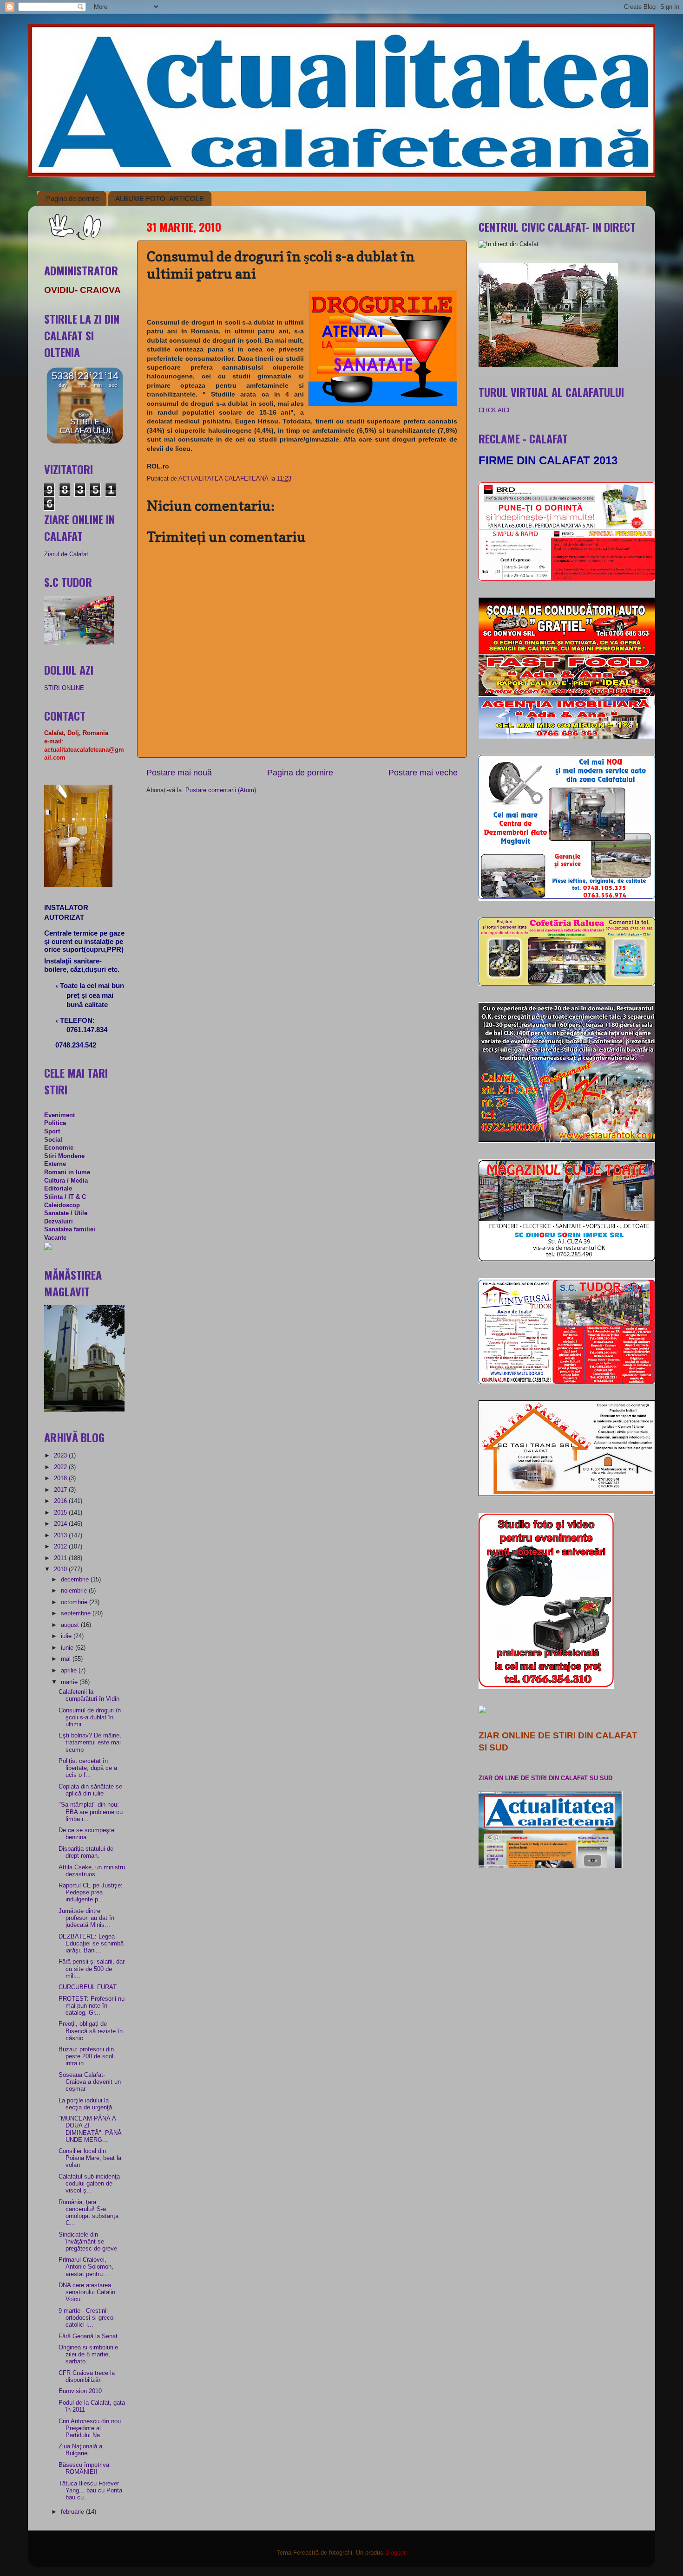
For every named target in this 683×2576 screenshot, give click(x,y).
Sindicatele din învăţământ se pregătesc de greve (88, 2242)
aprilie (70, 1671)
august (71, 1625)
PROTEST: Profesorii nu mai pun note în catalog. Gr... (92, 2006)
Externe (55, 1164)
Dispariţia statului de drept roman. (86, 1852)
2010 (61, 1569)
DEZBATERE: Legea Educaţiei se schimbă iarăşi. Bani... (91, 1944)
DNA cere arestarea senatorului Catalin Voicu (87, 2292)
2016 (61, 1501)
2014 (61, 1524)
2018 (61, 1478)
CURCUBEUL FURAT (88, 1987)
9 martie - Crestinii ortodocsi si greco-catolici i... (87, 2318)
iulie (67, 1636)
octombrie (75, 1602)
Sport (52, 1132)
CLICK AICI (494, 410)
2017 (61, 1490)
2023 (61, 1456)
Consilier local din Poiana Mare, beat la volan (90, 2158)
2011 (61, 1558)
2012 (61, 1547)
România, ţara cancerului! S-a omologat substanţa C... (89, 2213)
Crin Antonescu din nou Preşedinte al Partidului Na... (90, 2428)
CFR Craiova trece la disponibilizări (87, 2377)
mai (67, 1659)
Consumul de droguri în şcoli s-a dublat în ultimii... (90, 1717)
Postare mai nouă (179, 773)
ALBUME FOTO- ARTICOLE (160, 198)
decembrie (76, 1580)
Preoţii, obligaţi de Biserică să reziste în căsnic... (91, 2031)
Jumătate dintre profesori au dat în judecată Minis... (86, 1918)
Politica (55, 1123)
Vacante (55, 1238)
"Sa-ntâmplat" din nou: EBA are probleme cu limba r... (91, 1812)
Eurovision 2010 (80, 2391)
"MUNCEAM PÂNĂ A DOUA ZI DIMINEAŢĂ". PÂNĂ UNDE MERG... (90, 2129)
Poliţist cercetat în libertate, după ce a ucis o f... (88, 1768)
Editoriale (58, 1189)
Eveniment (59, 1115)
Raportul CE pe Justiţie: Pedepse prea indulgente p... (91, 1893)
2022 (61, 1467)
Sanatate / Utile (66, 1213)
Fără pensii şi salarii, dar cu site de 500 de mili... (92, 1969)
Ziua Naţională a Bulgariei (80, 2450)
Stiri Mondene (64, 1156)
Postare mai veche (423, 773)
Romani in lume (67, 1172)
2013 (61, 1535)
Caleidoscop (62, 1205)
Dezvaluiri (59, 1222)
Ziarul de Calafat (66, 554)
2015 (61, 1513)
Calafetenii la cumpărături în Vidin (89, 1695)
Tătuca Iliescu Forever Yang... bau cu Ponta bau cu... (90, 2491)
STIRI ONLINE (64, 688)
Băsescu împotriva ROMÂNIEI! (84, 2469)
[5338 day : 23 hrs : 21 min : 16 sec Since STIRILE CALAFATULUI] (85, 442)
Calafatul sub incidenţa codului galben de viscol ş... (89, 2184)
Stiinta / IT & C (65, 1197)
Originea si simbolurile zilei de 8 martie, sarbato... (88, 2355)
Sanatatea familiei (70, 1229)
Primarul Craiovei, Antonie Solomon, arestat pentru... (86, 2267)
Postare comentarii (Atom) (221, 790)
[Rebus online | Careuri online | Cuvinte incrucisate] (48, 1248)
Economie (59, 1148)
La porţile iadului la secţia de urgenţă (85, 2104)
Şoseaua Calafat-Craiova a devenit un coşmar (90, 2082)
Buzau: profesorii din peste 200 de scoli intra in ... (87, 2056)
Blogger (395, 2553)
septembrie (77, 1613)
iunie (68, 1648)
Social (53, 1140)
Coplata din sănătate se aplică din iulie (90, 1790)
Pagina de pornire (72, 198)
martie (70, 1682)
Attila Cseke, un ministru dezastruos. (92, 1871)
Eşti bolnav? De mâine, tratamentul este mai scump (90, 1743)
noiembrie (75, 1591)
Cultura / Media (66, 1181)
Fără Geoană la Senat (88, 2336)
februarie (73, 2512)
